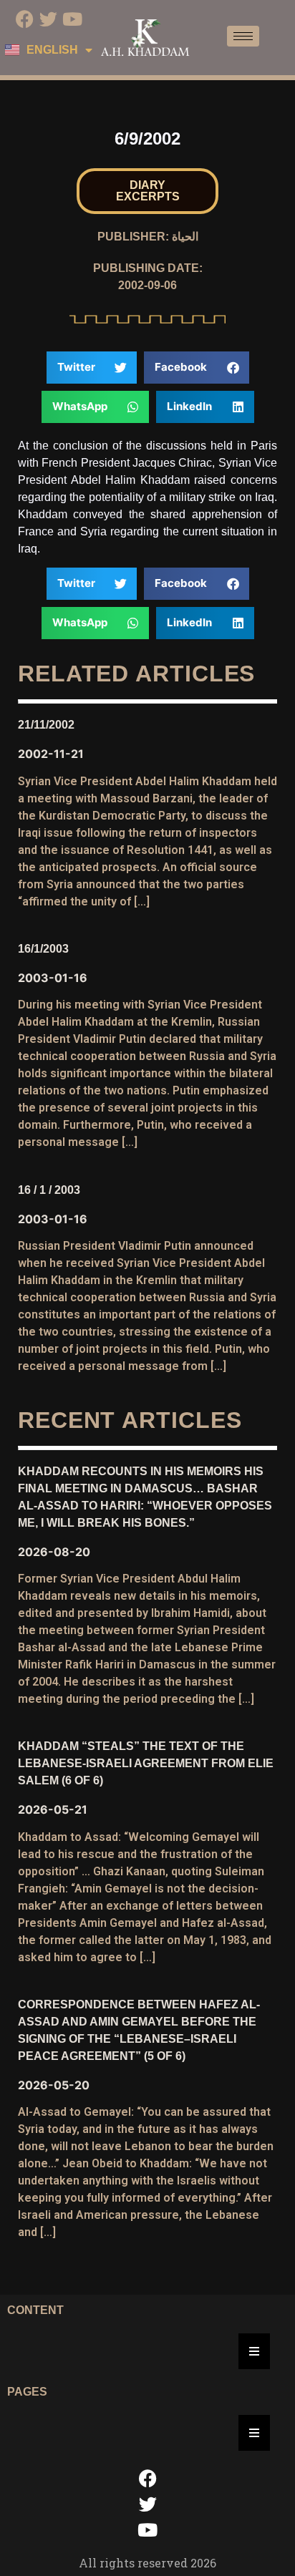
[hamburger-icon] (243, 36)
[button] (147, 191)
